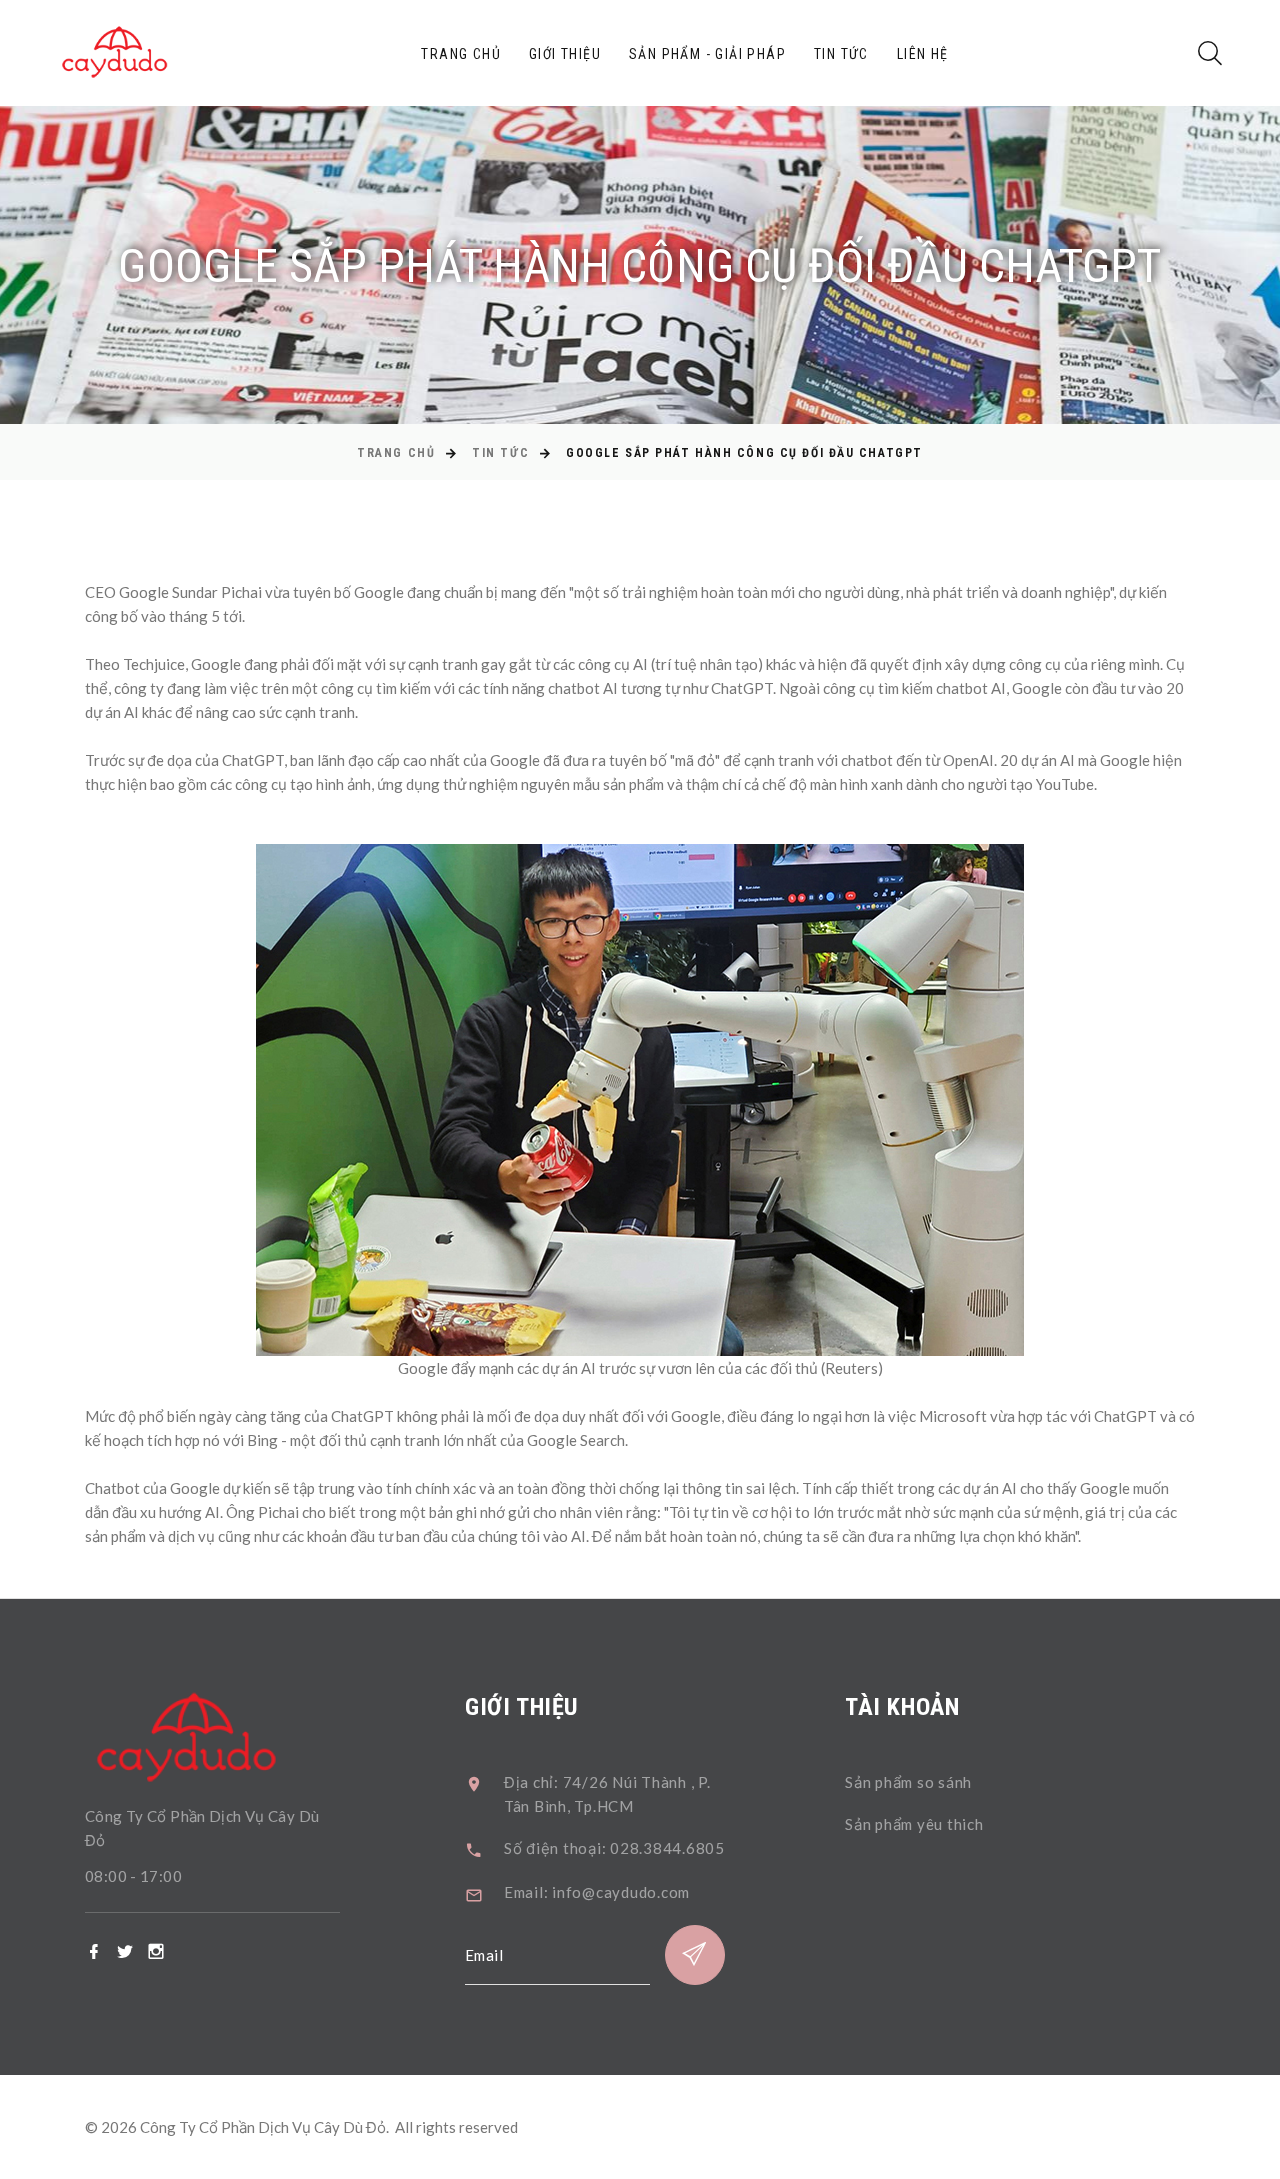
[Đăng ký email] (695, 1955)
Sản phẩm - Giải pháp (707, 54)
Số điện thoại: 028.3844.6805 (614, 1848)
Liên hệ (923, 54)
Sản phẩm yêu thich (914, 1824)
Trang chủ (461, 54)
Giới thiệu (565, 54)
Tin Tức (841, 54)
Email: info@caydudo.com (597, 1892)
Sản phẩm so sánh (908, 1782)
